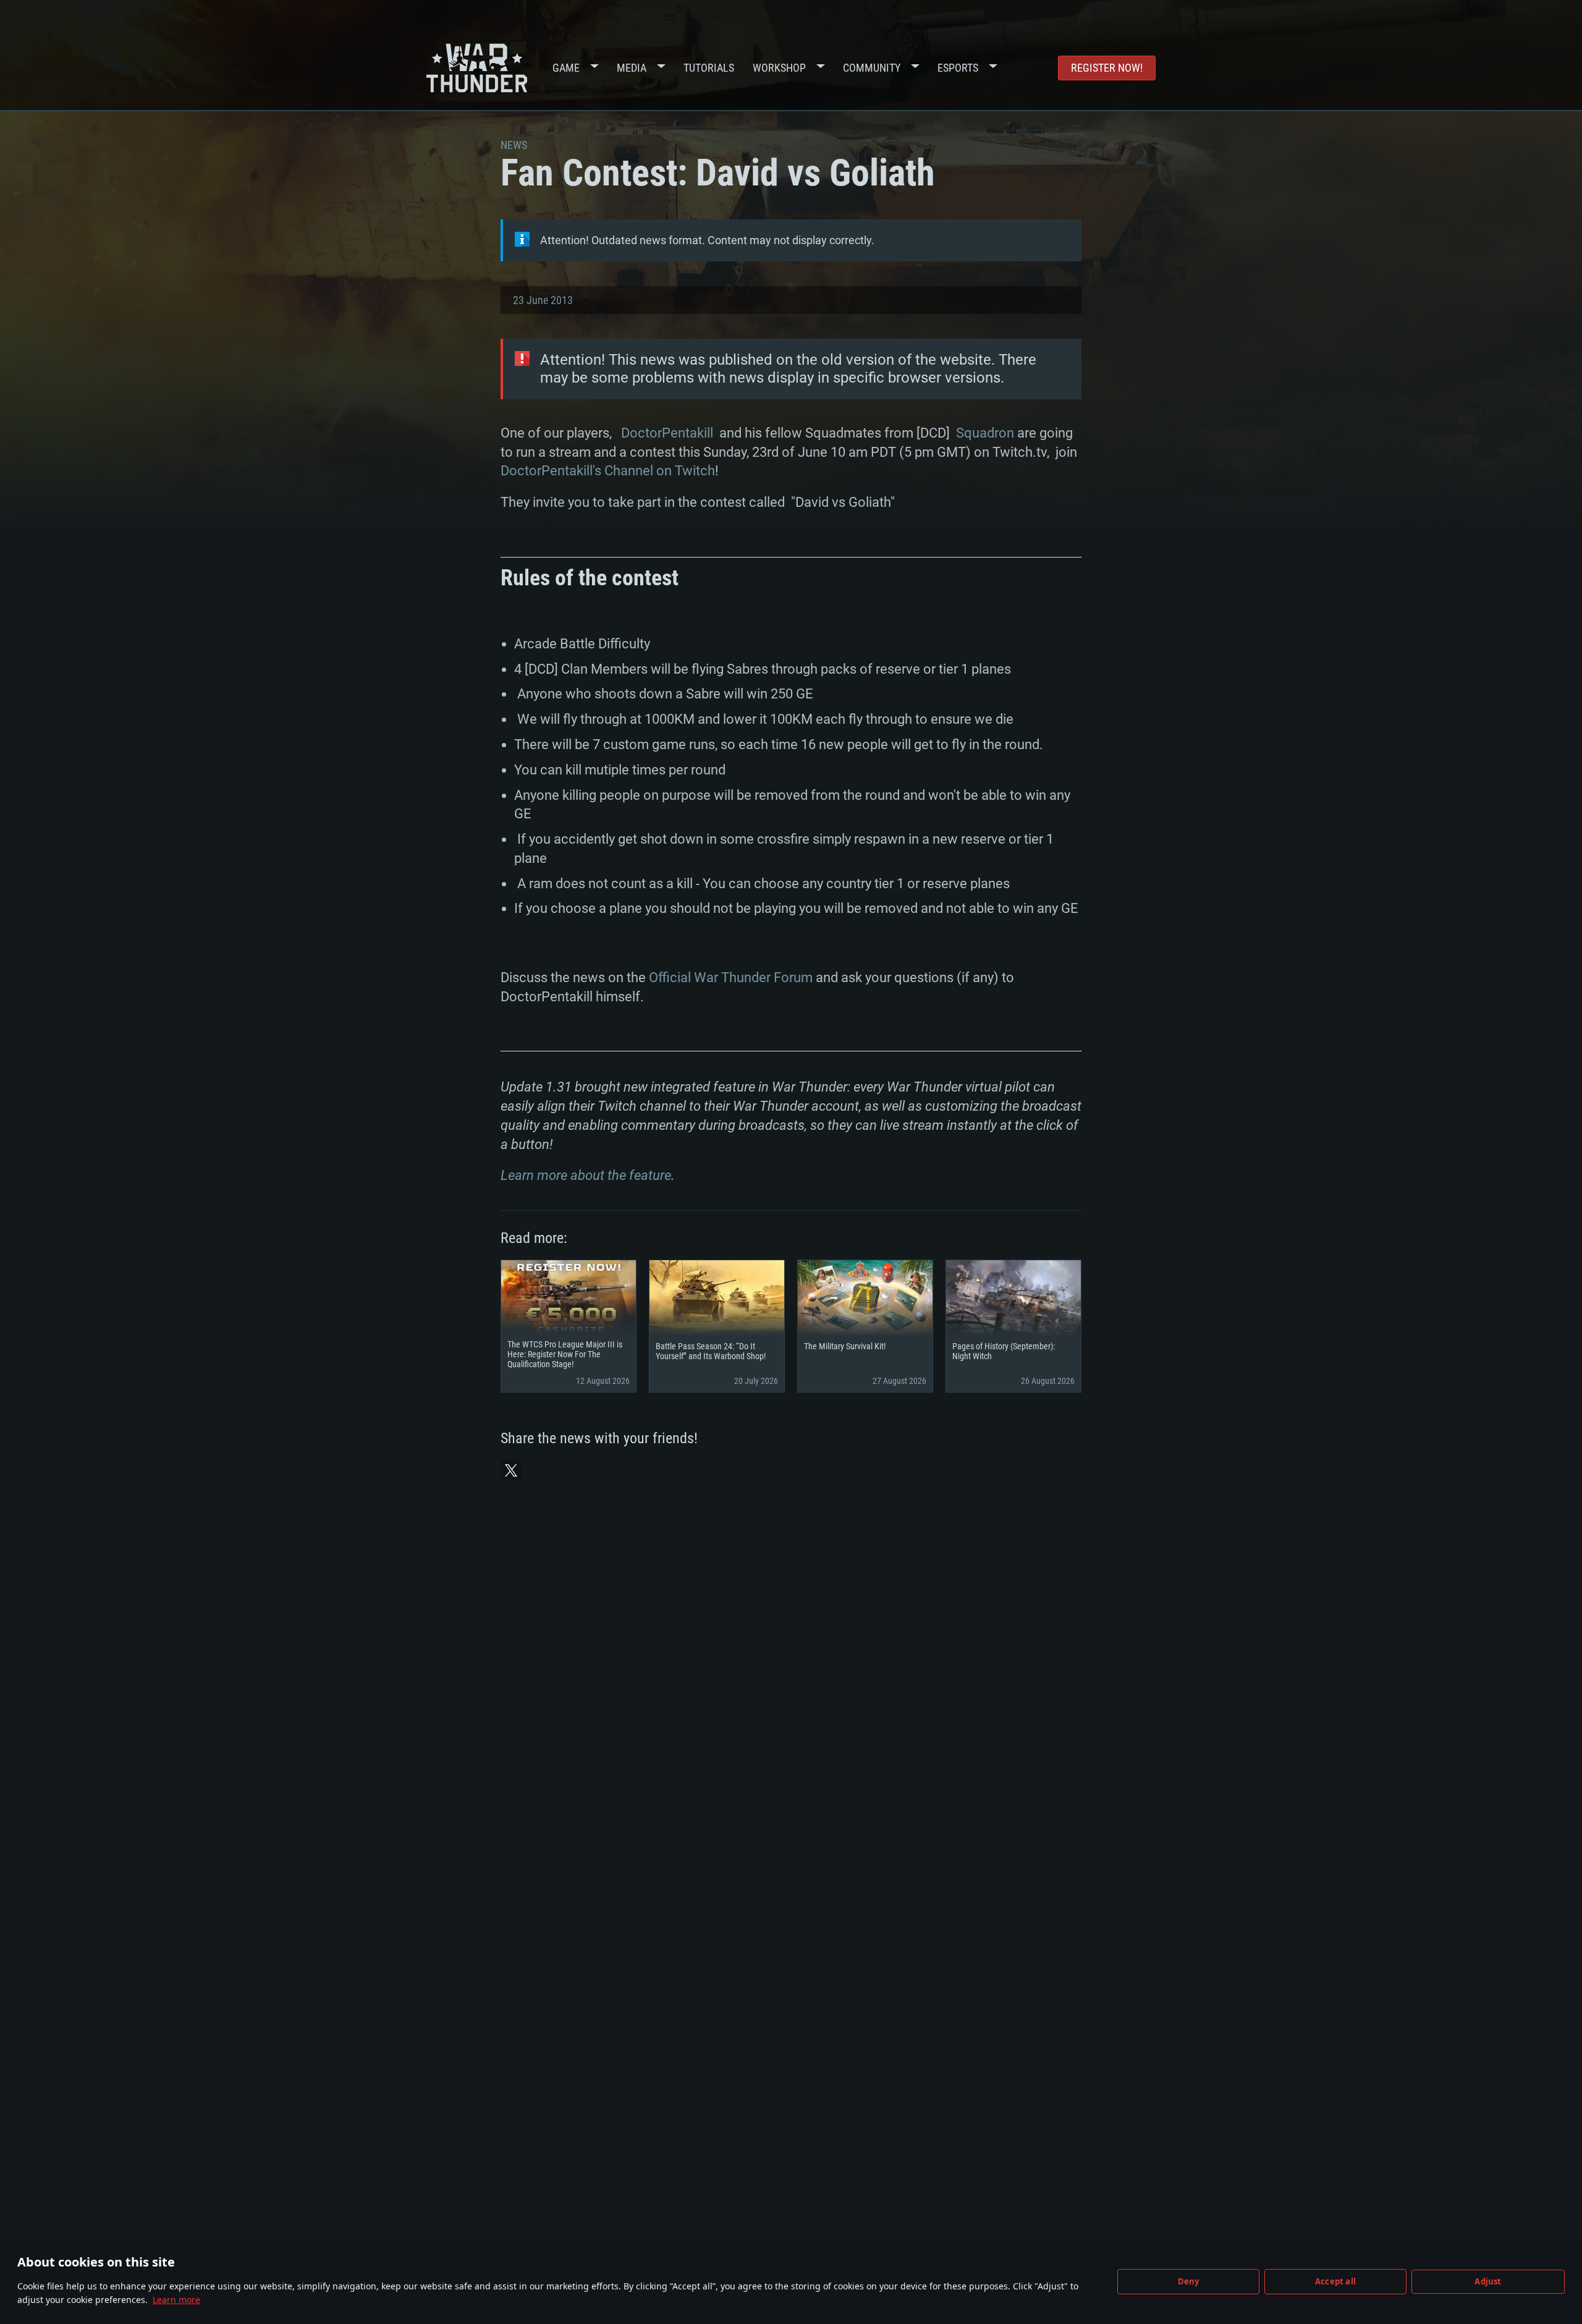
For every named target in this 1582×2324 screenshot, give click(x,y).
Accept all (1335, 2281)
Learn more (176, 2300)
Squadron (985, 433)
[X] (511, 1470)
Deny (1189, 2281)
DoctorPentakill (667, 433)
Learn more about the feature (586, 1175)
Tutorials (709, 68)
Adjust (1488, 2281)
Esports (958, 68)
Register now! (1107, 68)
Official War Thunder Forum (731, 978)
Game (566, 68)
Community (872, 68)
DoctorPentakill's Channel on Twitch (608, 471)
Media (632, 68)
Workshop (779, 68)
